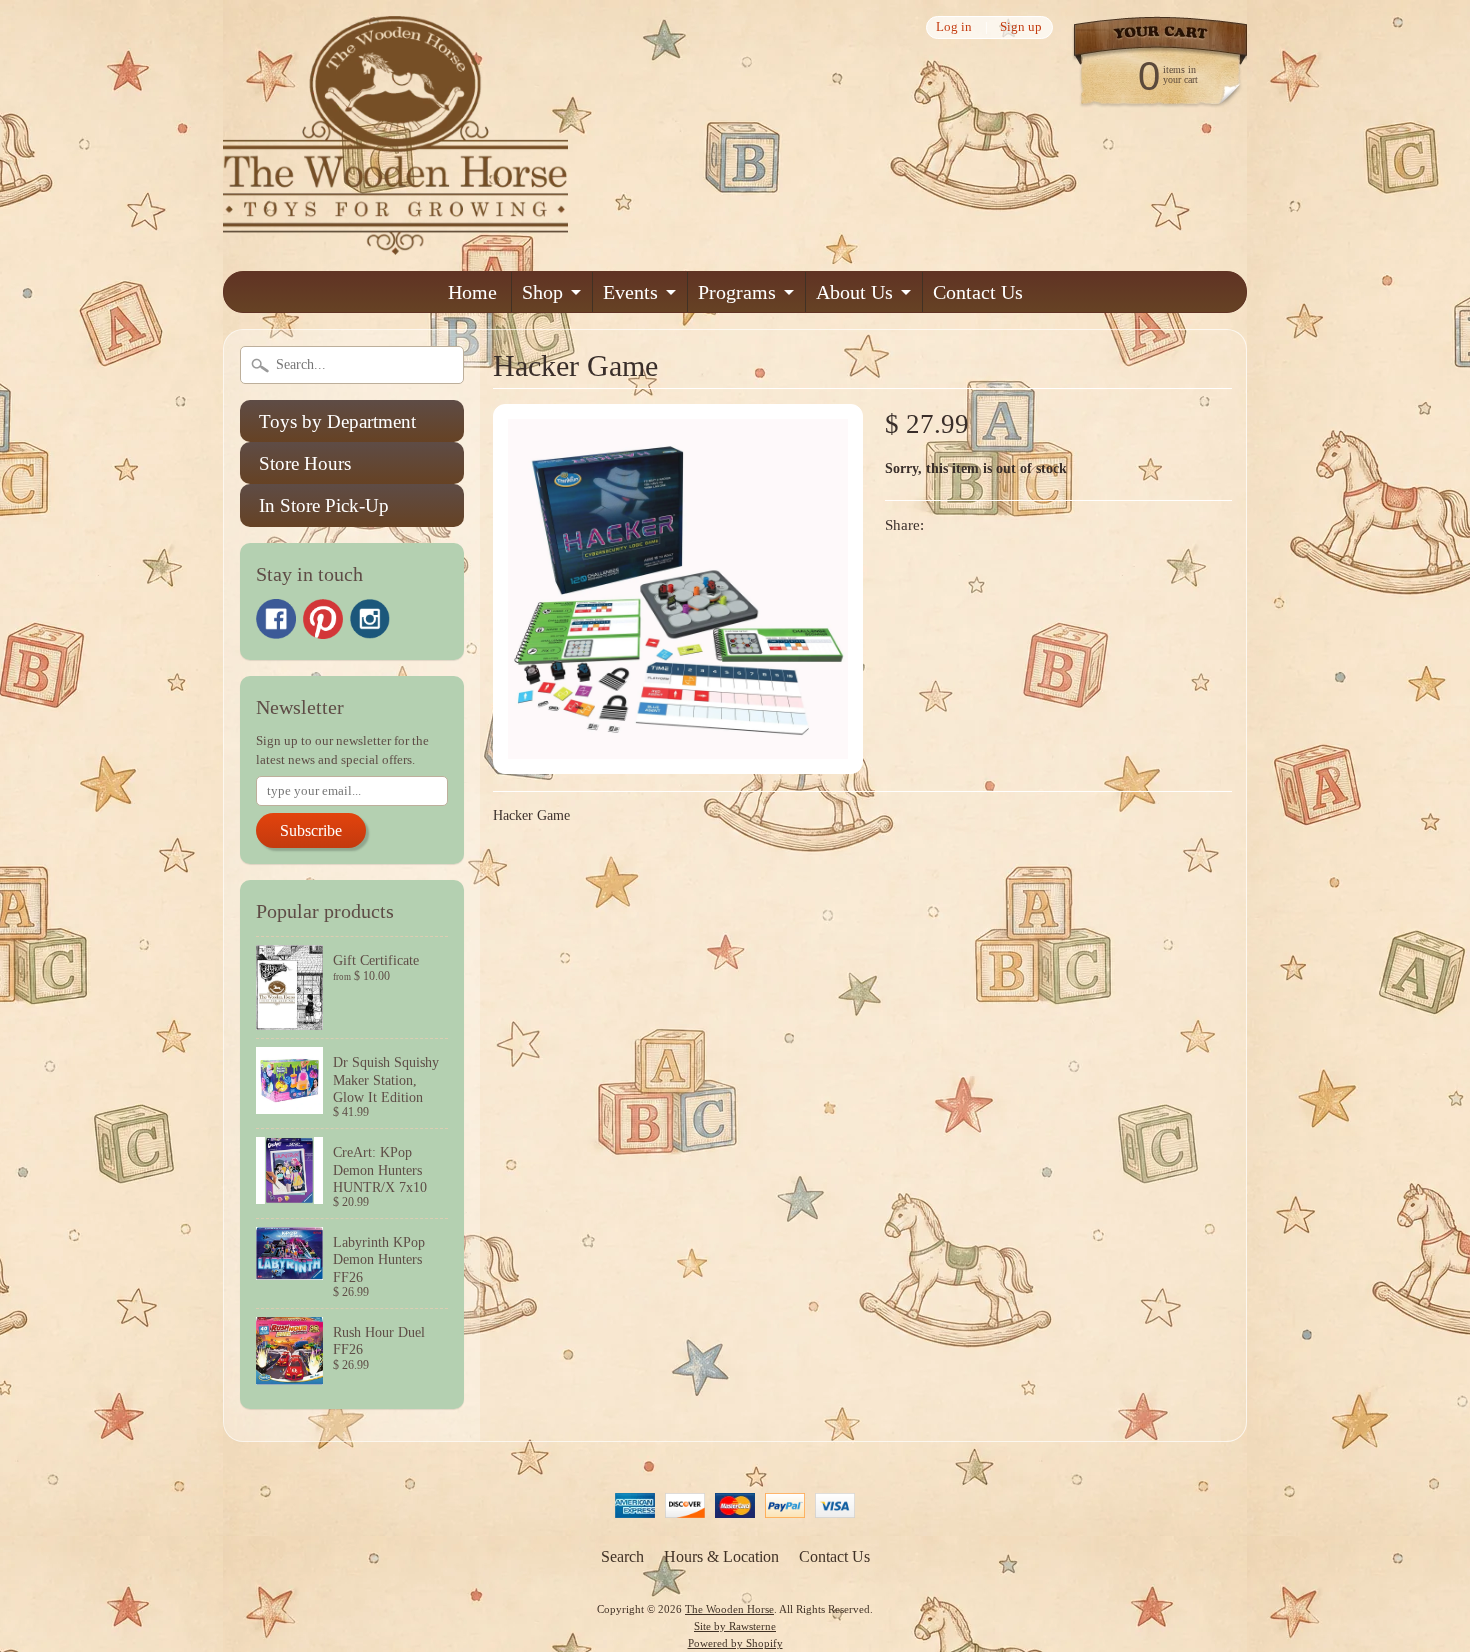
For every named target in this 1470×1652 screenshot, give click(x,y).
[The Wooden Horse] (395, 242)
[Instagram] (370, 619)
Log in (954, 27)
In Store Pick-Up (324, 505)
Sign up (1021, 27)
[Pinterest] (323, 619)
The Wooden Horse (729, 1609)
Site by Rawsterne (735, 1626)
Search (622, 1556)
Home (472, 292)
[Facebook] (276, 619)
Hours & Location (721, 1556)
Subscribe (311, 830)
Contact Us (978, 292)
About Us (854, 292)
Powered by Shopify (735, 1643)
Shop (542, 292)
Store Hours (305, 463)
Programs (737, 292)
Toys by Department (337, 421)
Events (630, 292)
